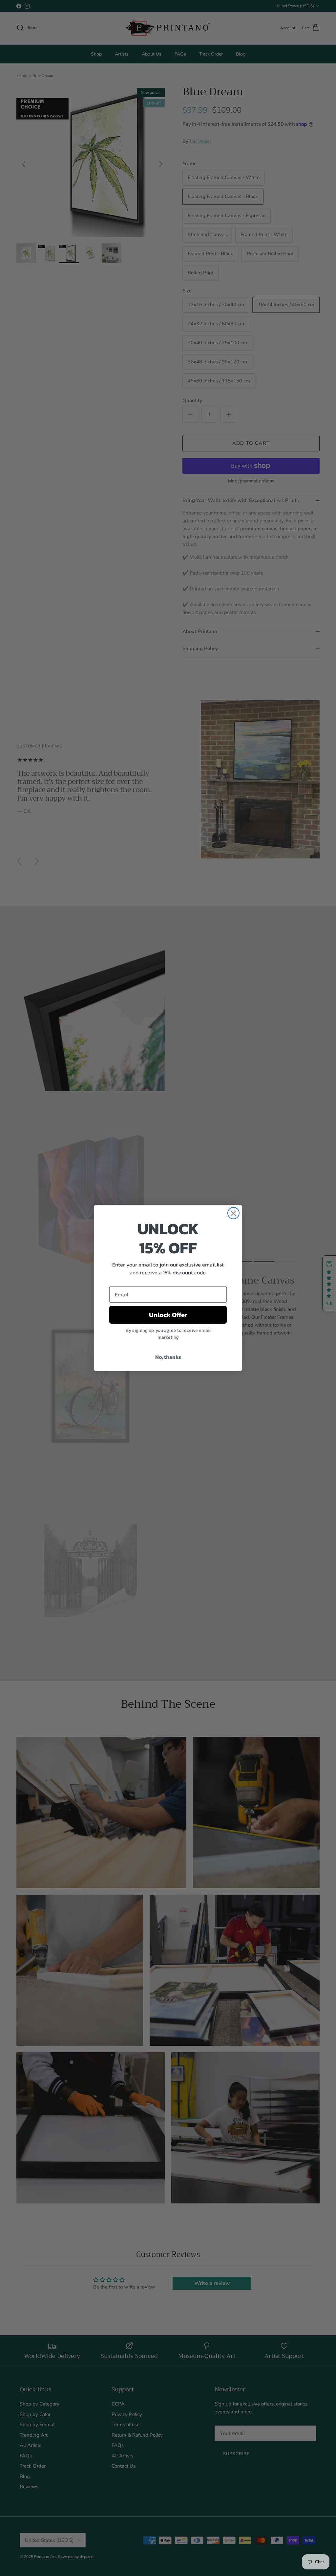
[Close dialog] (233, 1213)
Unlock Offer (168, 1315)
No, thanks (168, 1357)
